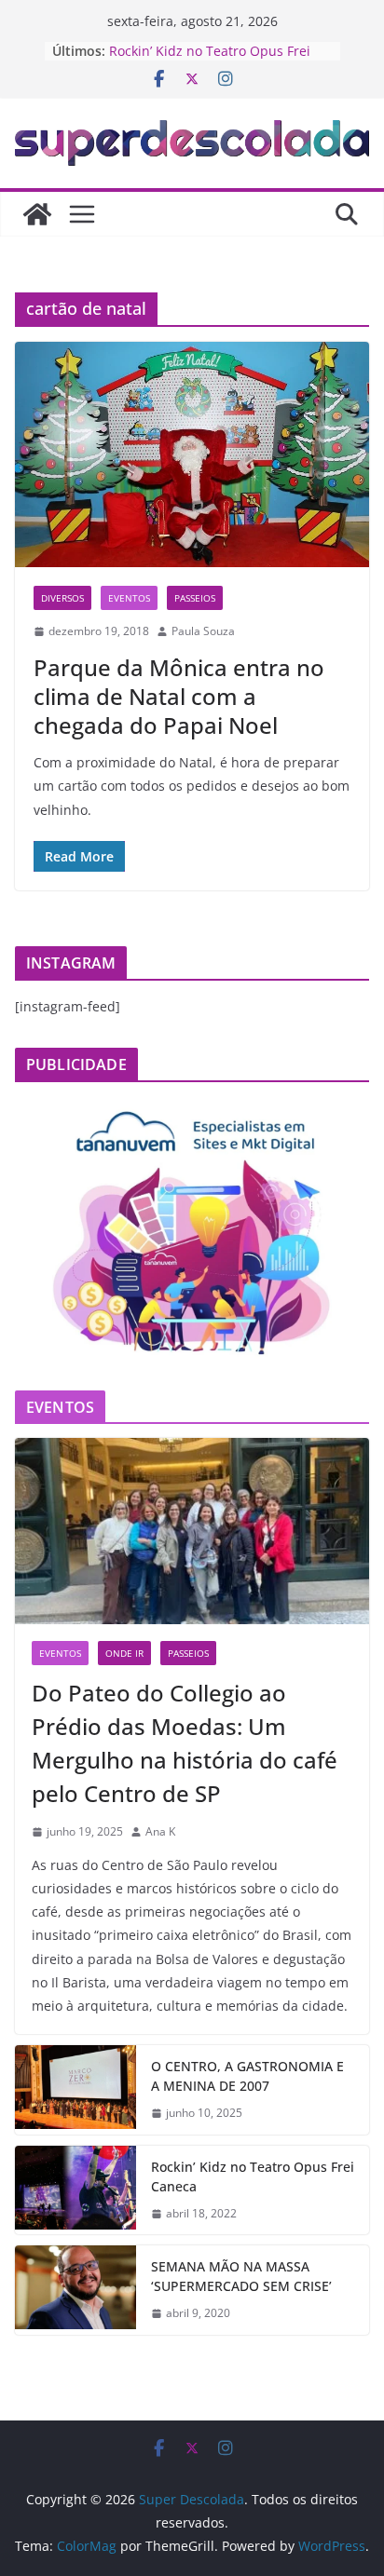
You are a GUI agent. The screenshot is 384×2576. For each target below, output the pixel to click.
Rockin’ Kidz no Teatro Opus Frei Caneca (253, 2176)
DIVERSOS (62, 598)
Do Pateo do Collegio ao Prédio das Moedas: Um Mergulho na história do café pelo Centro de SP (185, 1743)
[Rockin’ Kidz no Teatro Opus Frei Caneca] (75, 2190)
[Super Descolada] (37, 214)
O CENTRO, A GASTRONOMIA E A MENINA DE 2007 (247, 2076)
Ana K (160, 1831)
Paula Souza (203, 631)
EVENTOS (129, 598)
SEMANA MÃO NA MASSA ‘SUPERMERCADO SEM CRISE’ (241, 2276)
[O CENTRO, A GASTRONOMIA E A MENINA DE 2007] (75, 2090)
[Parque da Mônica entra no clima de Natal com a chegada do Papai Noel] (192, 454)
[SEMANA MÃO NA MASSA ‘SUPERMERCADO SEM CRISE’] (75, 2290)
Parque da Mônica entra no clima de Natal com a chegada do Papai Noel (179, 696)
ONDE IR (124, 1653)
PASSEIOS (195, 598)
